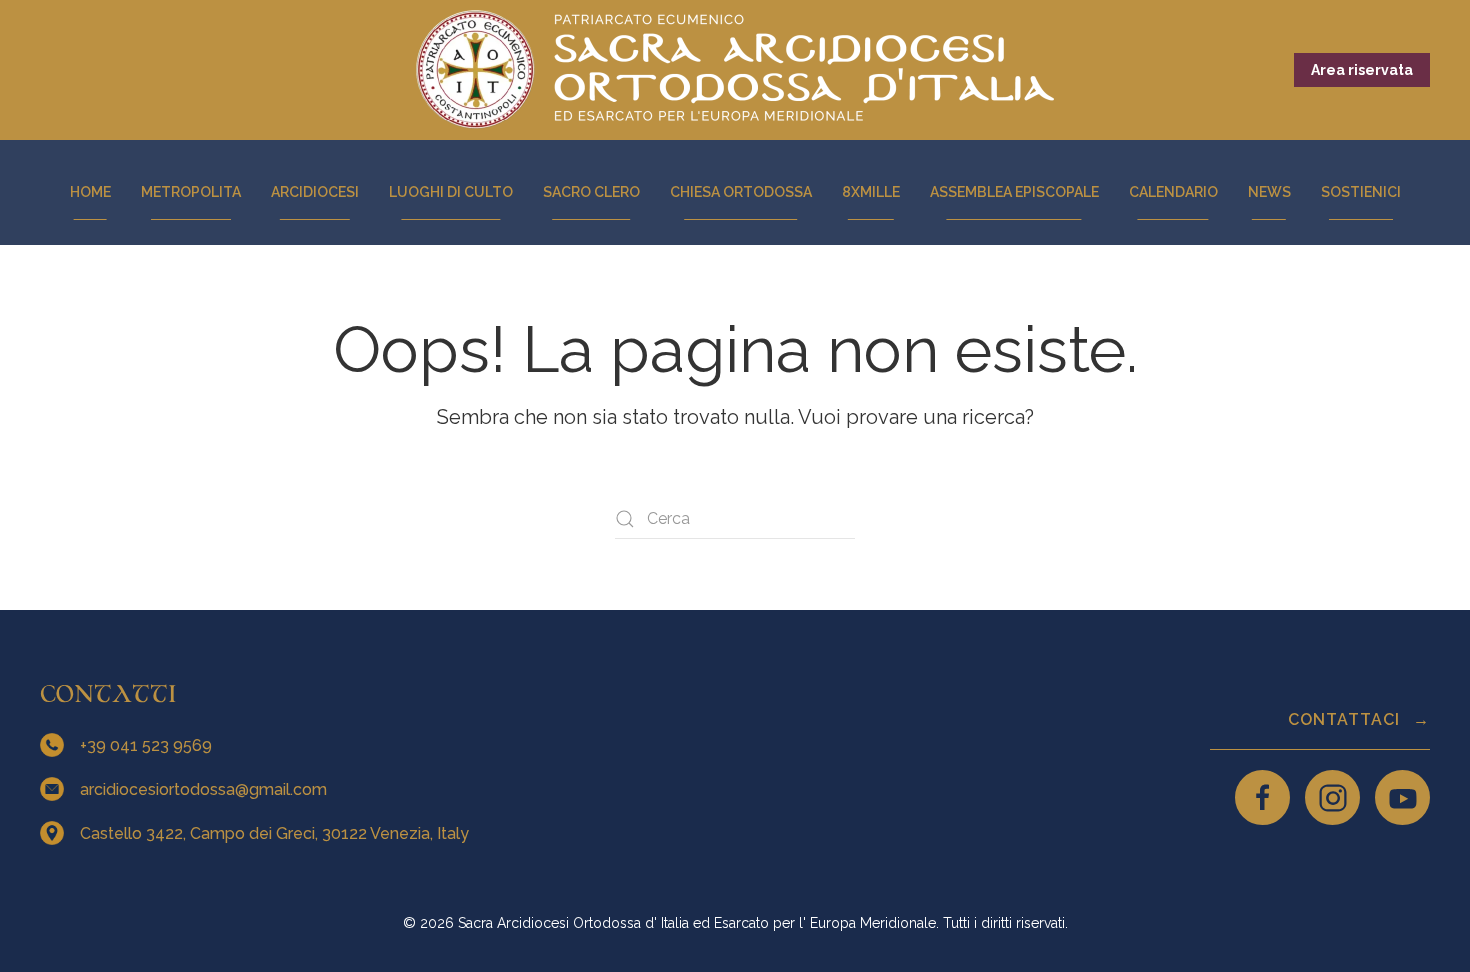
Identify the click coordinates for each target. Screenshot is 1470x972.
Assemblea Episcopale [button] (1014, 192)
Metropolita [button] (191, 192)
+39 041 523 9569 (148, 745)
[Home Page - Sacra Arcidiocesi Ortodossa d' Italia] (735, 69)
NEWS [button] (1269, 192)
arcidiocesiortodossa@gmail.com (205, 789)
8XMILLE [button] (871, 192)
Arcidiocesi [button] (315, 192)
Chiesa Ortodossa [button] (741, 192)
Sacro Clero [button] (591, 192)
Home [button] (90, 192)
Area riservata (1362, 70)
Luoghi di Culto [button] (451, 192)
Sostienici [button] (1361, 192)
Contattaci (1346, 719)
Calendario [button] (1173, 192)
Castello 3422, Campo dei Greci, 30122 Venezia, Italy (276, 833)
